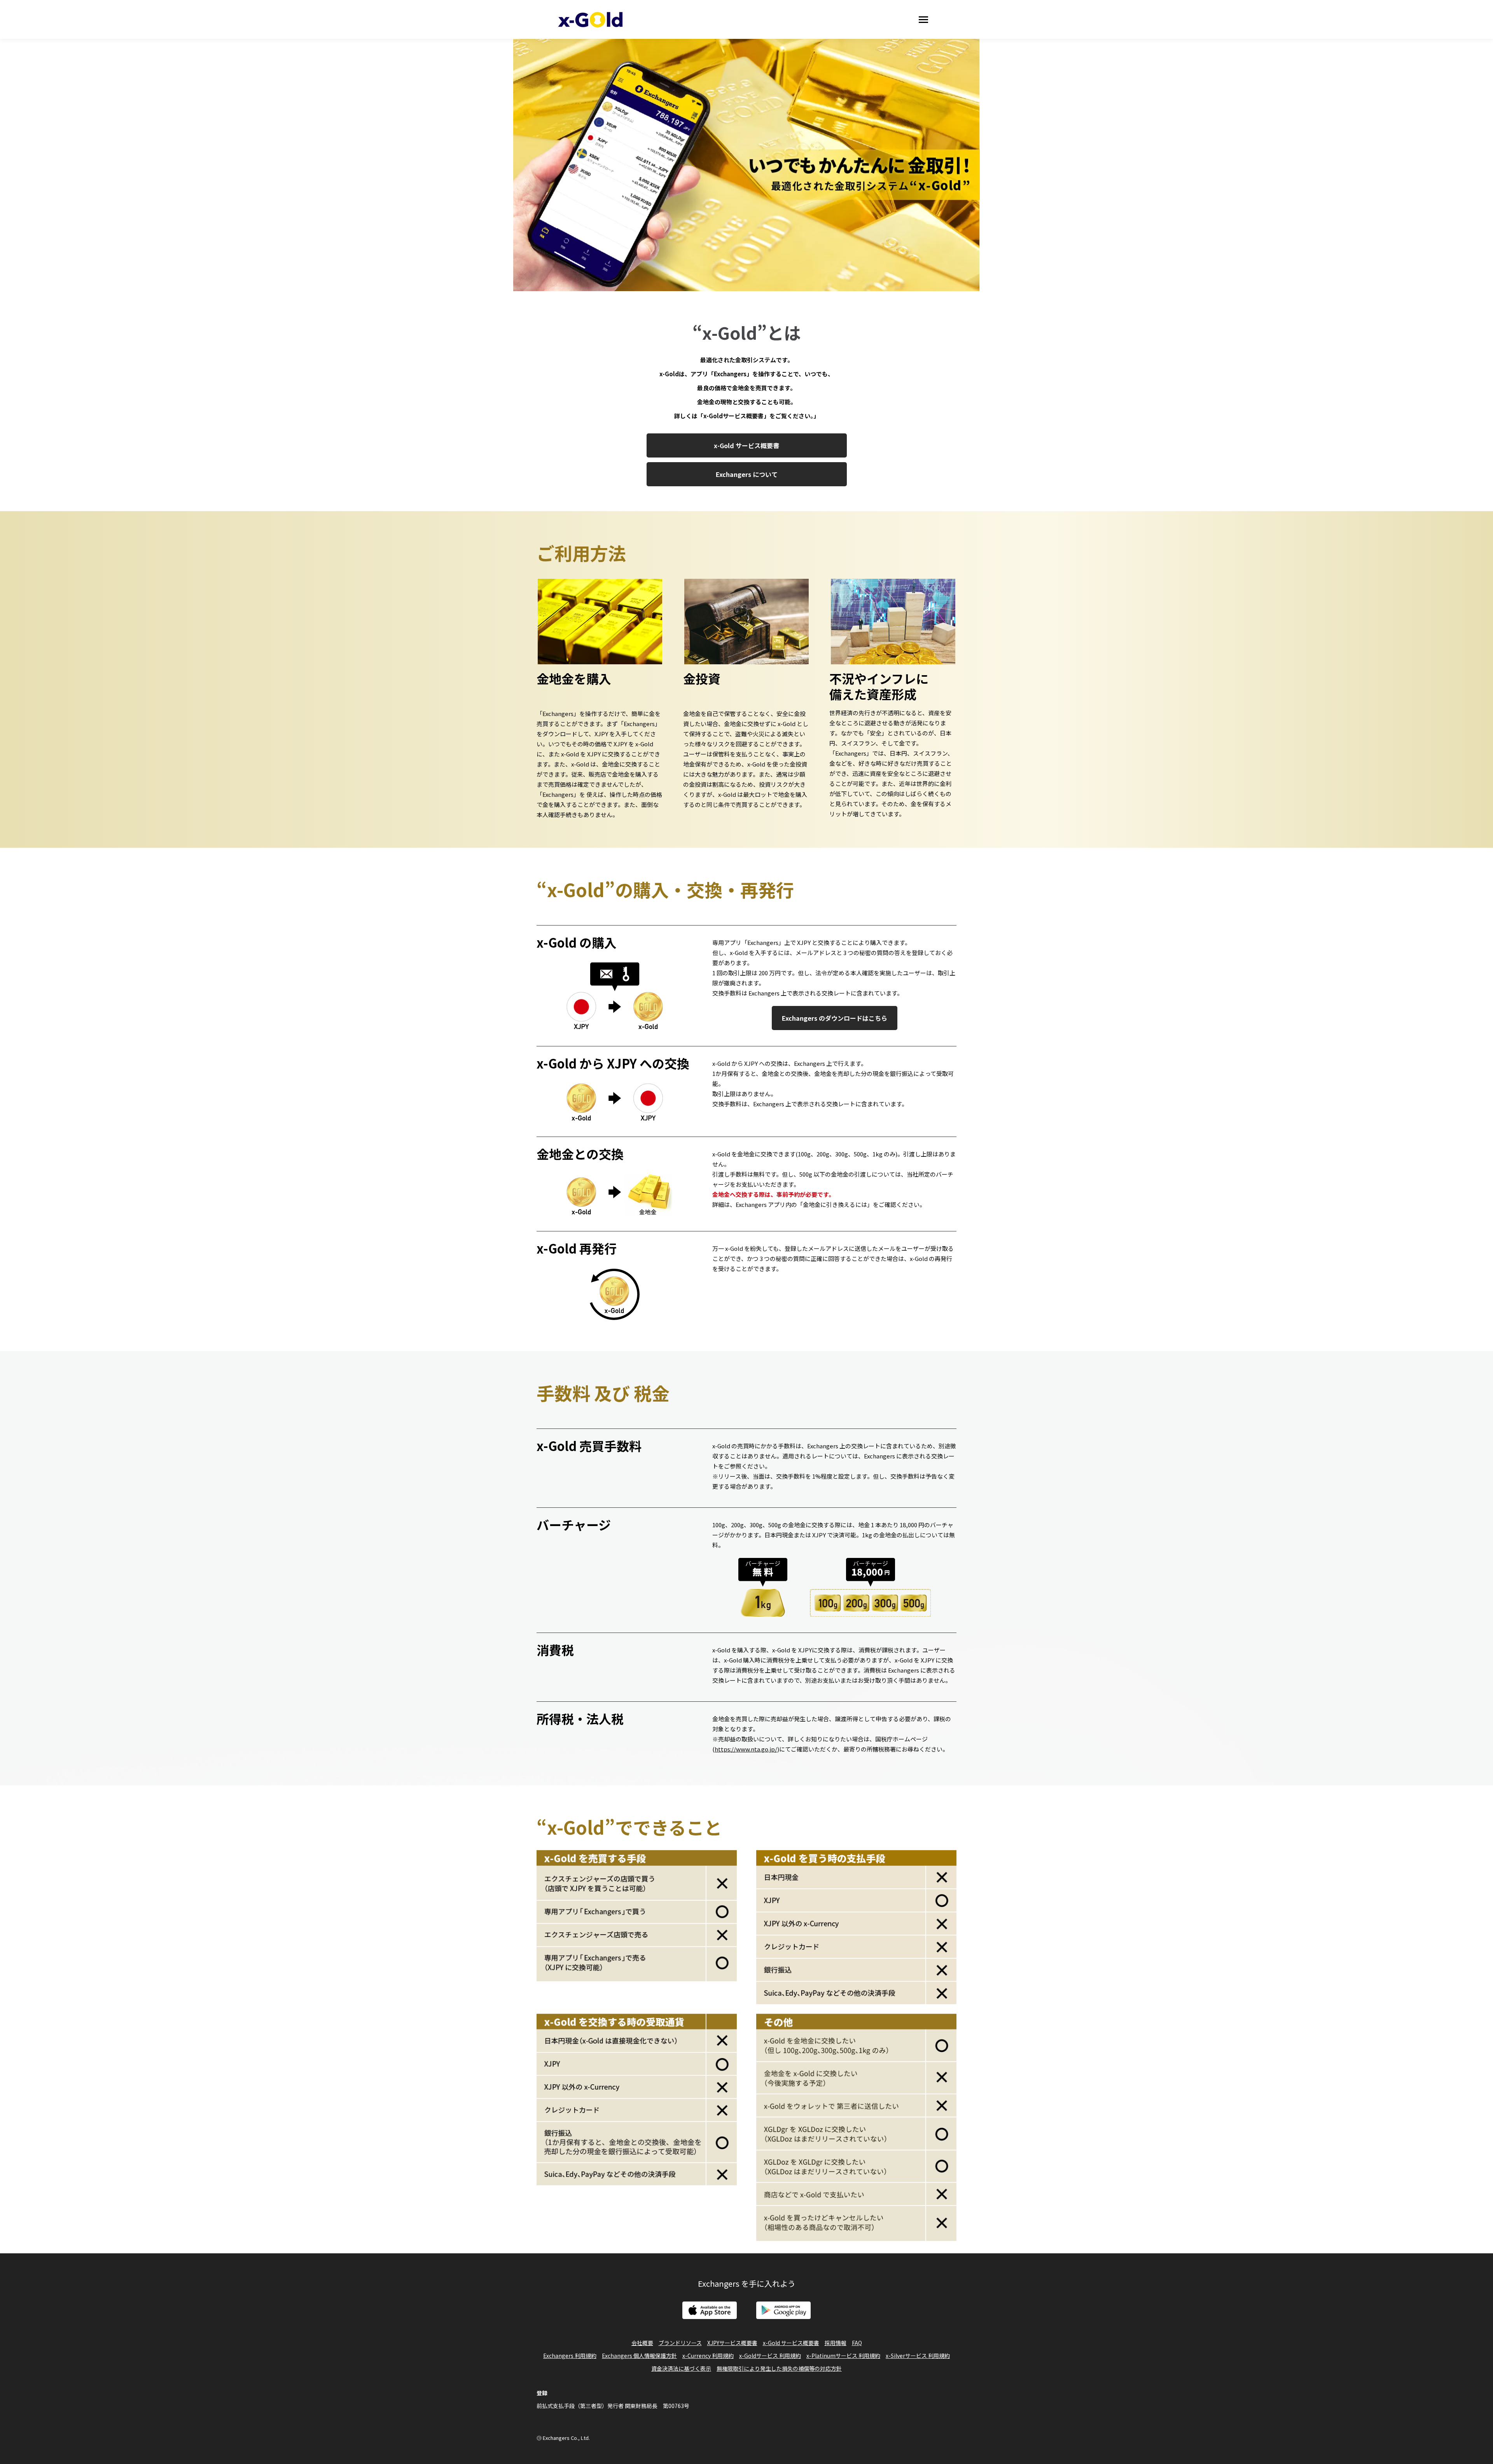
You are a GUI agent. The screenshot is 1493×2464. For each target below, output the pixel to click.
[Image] (710, 2310)
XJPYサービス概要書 (732, 2343)
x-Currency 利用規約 (708, 2356)
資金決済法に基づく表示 (681, 2368)
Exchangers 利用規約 (570, 2356)
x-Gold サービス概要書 (791, 2343)
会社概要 (642, 2343)
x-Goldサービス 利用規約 (770, 2356)
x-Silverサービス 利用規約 (918, 2356)
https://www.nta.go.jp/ (746, 1749)
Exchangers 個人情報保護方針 (639, 2356)
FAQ (857, 2343)
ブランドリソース (680, 2343)
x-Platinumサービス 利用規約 (843, 2356)
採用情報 (836, 2343)
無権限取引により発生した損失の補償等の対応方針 (779, 2368)
